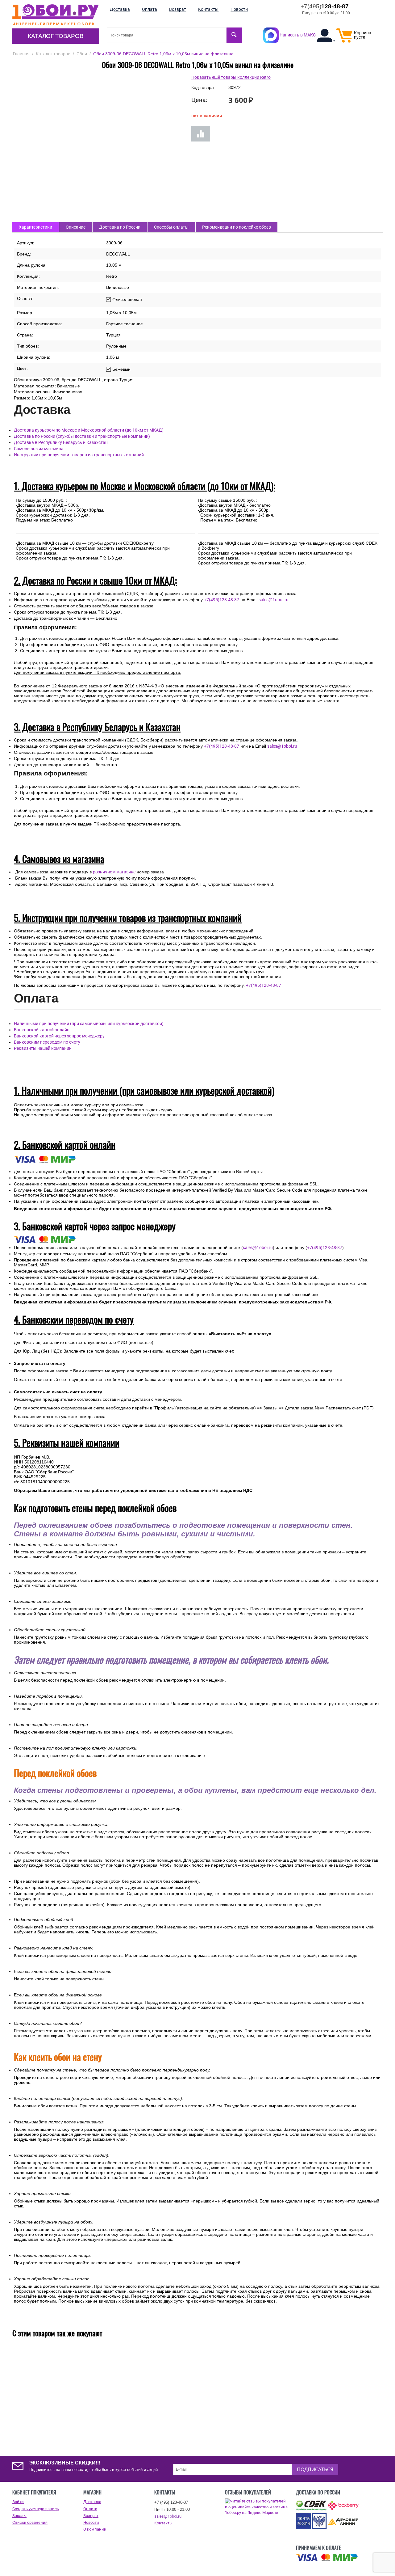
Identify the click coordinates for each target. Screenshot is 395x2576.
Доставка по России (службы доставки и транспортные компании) (82, 436)
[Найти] (234, 35)
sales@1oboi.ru (274, 600)
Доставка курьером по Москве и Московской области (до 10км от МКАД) (89, 430)
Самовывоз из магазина (39, 449)
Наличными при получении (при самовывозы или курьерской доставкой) (89, 1024)
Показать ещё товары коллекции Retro (231, 77)
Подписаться (315, 2469)
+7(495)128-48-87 (222, 600)
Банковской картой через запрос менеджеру (59, 1036)
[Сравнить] (201, 134)
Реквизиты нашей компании (43, 1048)
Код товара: (203, 87)
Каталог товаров (56, 36)
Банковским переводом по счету (47, 1042)
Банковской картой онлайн (42, 1030)
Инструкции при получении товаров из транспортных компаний (79, 455)
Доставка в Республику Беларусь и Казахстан (61, 442)
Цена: (199, 100)
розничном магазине (114, 872)
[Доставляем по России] (327, 2558)
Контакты (163, 2523)
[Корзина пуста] (344, 41)
